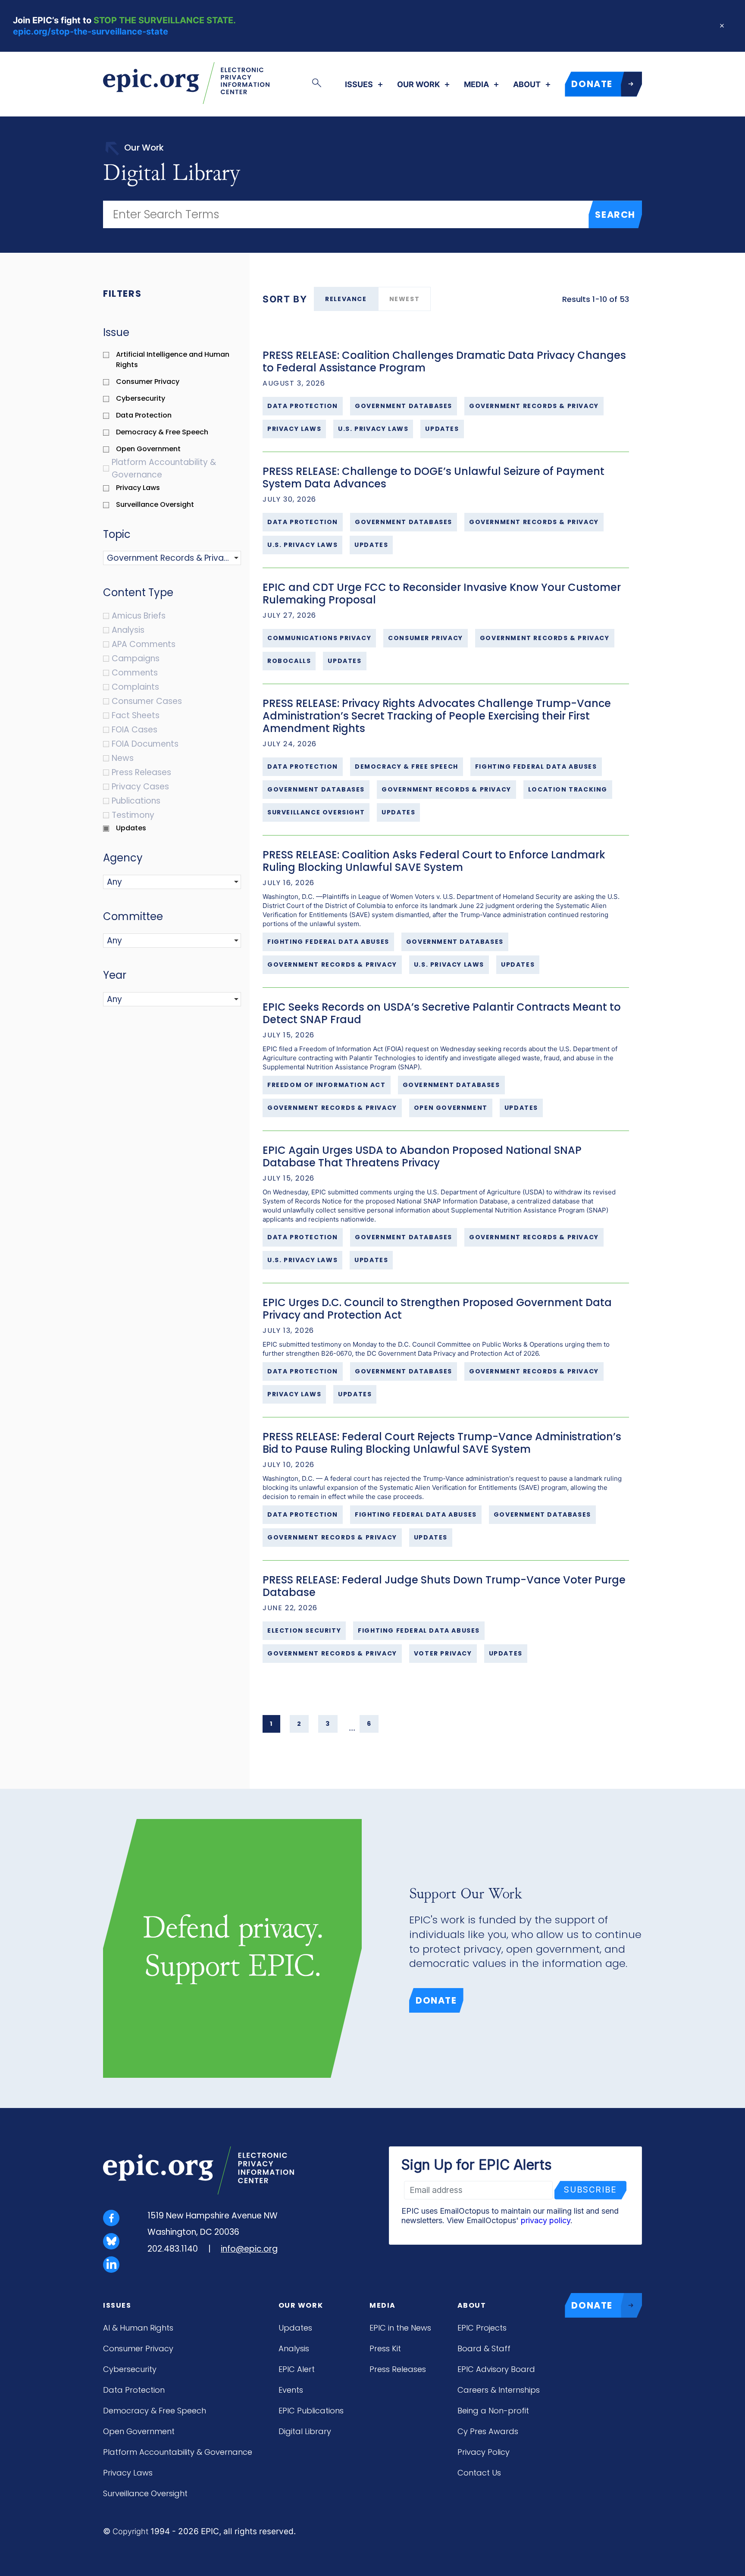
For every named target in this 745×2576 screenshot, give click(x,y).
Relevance (346, 299)
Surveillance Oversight (145, 2493)
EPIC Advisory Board (496, 2369)
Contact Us (479, 2473)
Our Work (418, 85)
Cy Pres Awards (488, 2431)
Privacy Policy (484, 2452)
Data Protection (134, 2390)
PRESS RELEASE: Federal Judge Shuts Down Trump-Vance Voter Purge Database (444, 1586)
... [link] (352, 1728)
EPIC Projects (482, 2328)
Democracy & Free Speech (155, 2411)
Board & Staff (484, 2348)
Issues (359, 85)
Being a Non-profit (493, 2411)
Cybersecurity (130, 2369)
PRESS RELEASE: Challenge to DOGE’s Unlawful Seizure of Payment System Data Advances (434, 478)
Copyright (130, 2531)
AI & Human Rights (138, 2328)
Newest (405, 299)
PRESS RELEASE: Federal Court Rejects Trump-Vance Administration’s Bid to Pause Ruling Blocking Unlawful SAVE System (442, 1443)
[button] (150, 558)
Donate (436, 2000)
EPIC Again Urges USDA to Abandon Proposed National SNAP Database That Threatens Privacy (422, 1156)
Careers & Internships (499, 2390)
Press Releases (398, 2369)
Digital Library (305, 2431)
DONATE (592, 84)
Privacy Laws (128, 2473)
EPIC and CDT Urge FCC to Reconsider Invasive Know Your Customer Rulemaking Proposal (442, 594)
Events (291, 2390)
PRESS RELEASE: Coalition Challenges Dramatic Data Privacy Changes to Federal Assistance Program (444, 361)
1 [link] (271, 1724)
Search (615, 215)
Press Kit (385, 2348)
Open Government (139, 2431)
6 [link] (369, 1724)
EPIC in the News (400, 2328)
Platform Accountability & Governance (178, 2452)
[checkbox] (176, 360)
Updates (295, 2328)
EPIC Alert (297, 2369)
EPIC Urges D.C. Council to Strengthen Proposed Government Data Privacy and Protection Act (437, 1309)
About (527, 85)
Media (476, 85)
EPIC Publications (311, 2411)
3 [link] (328, 1724)
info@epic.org (249, 2249)
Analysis (294, 2348)
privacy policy (546, 2220)
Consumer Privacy (138, 2348)
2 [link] (299, 1724)
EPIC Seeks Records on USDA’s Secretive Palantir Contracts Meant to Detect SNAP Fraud (442, 1013)
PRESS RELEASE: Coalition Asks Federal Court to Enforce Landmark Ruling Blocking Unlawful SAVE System (434, 861)
